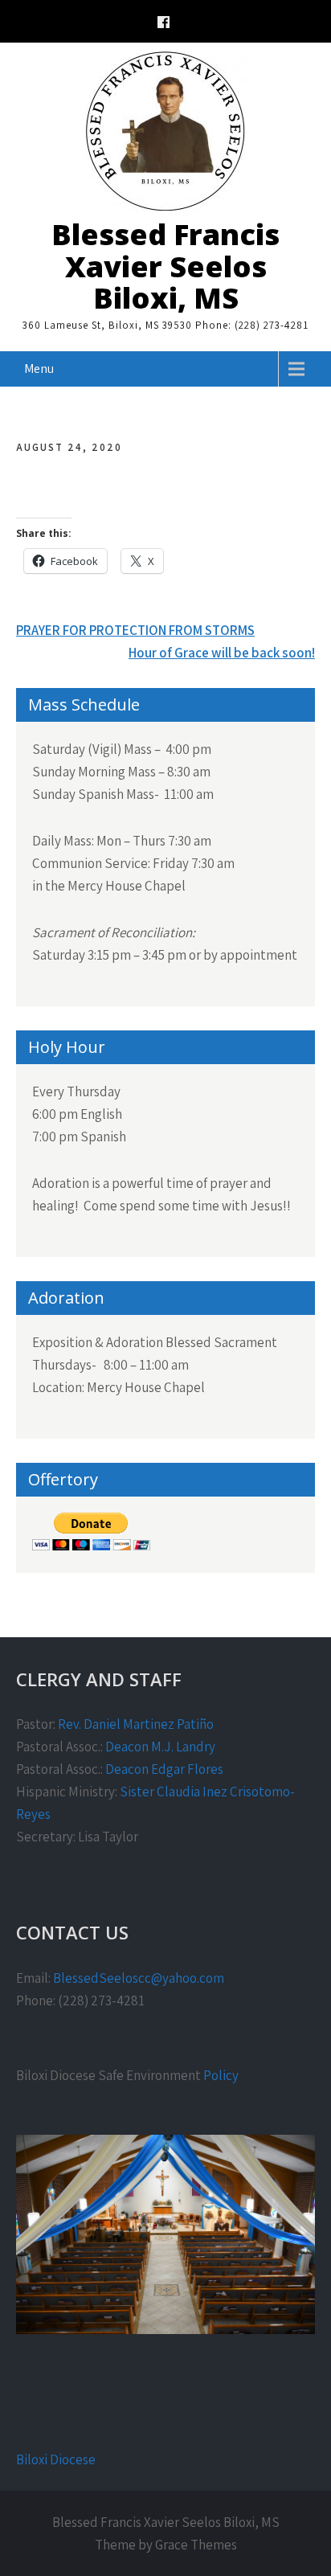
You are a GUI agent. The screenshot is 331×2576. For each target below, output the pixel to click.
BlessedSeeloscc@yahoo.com (139, 1978)
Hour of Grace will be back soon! (222, 653)
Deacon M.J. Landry (160, 1747)
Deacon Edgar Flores (164, 1769)
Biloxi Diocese (56, 2459)
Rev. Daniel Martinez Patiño (136, 1724)
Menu (39, 369)
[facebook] (163, 25)
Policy (221, 2075)
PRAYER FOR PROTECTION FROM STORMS (135, 630)
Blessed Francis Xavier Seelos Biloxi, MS (165, 266)
